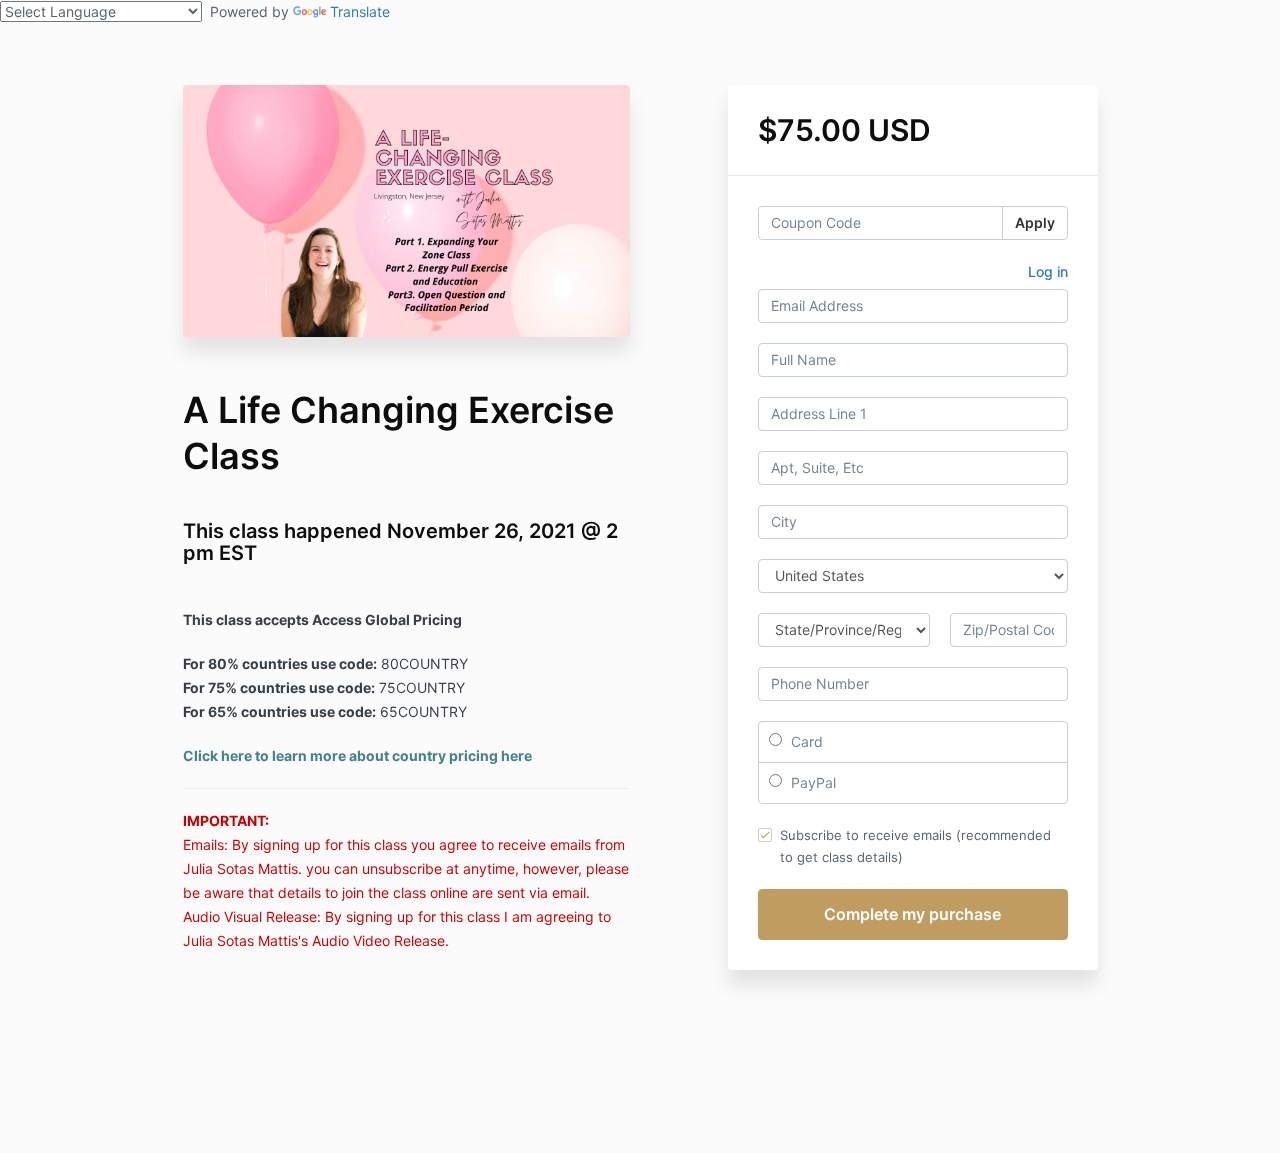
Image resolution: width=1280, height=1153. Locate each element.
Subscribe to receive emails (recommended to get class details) (915, 846)
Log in (1048, 271)
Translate (360, 11)
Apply (1035, 222)
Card (805, 741)
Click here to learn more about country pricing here (357, 755)
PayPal (811, 782)
